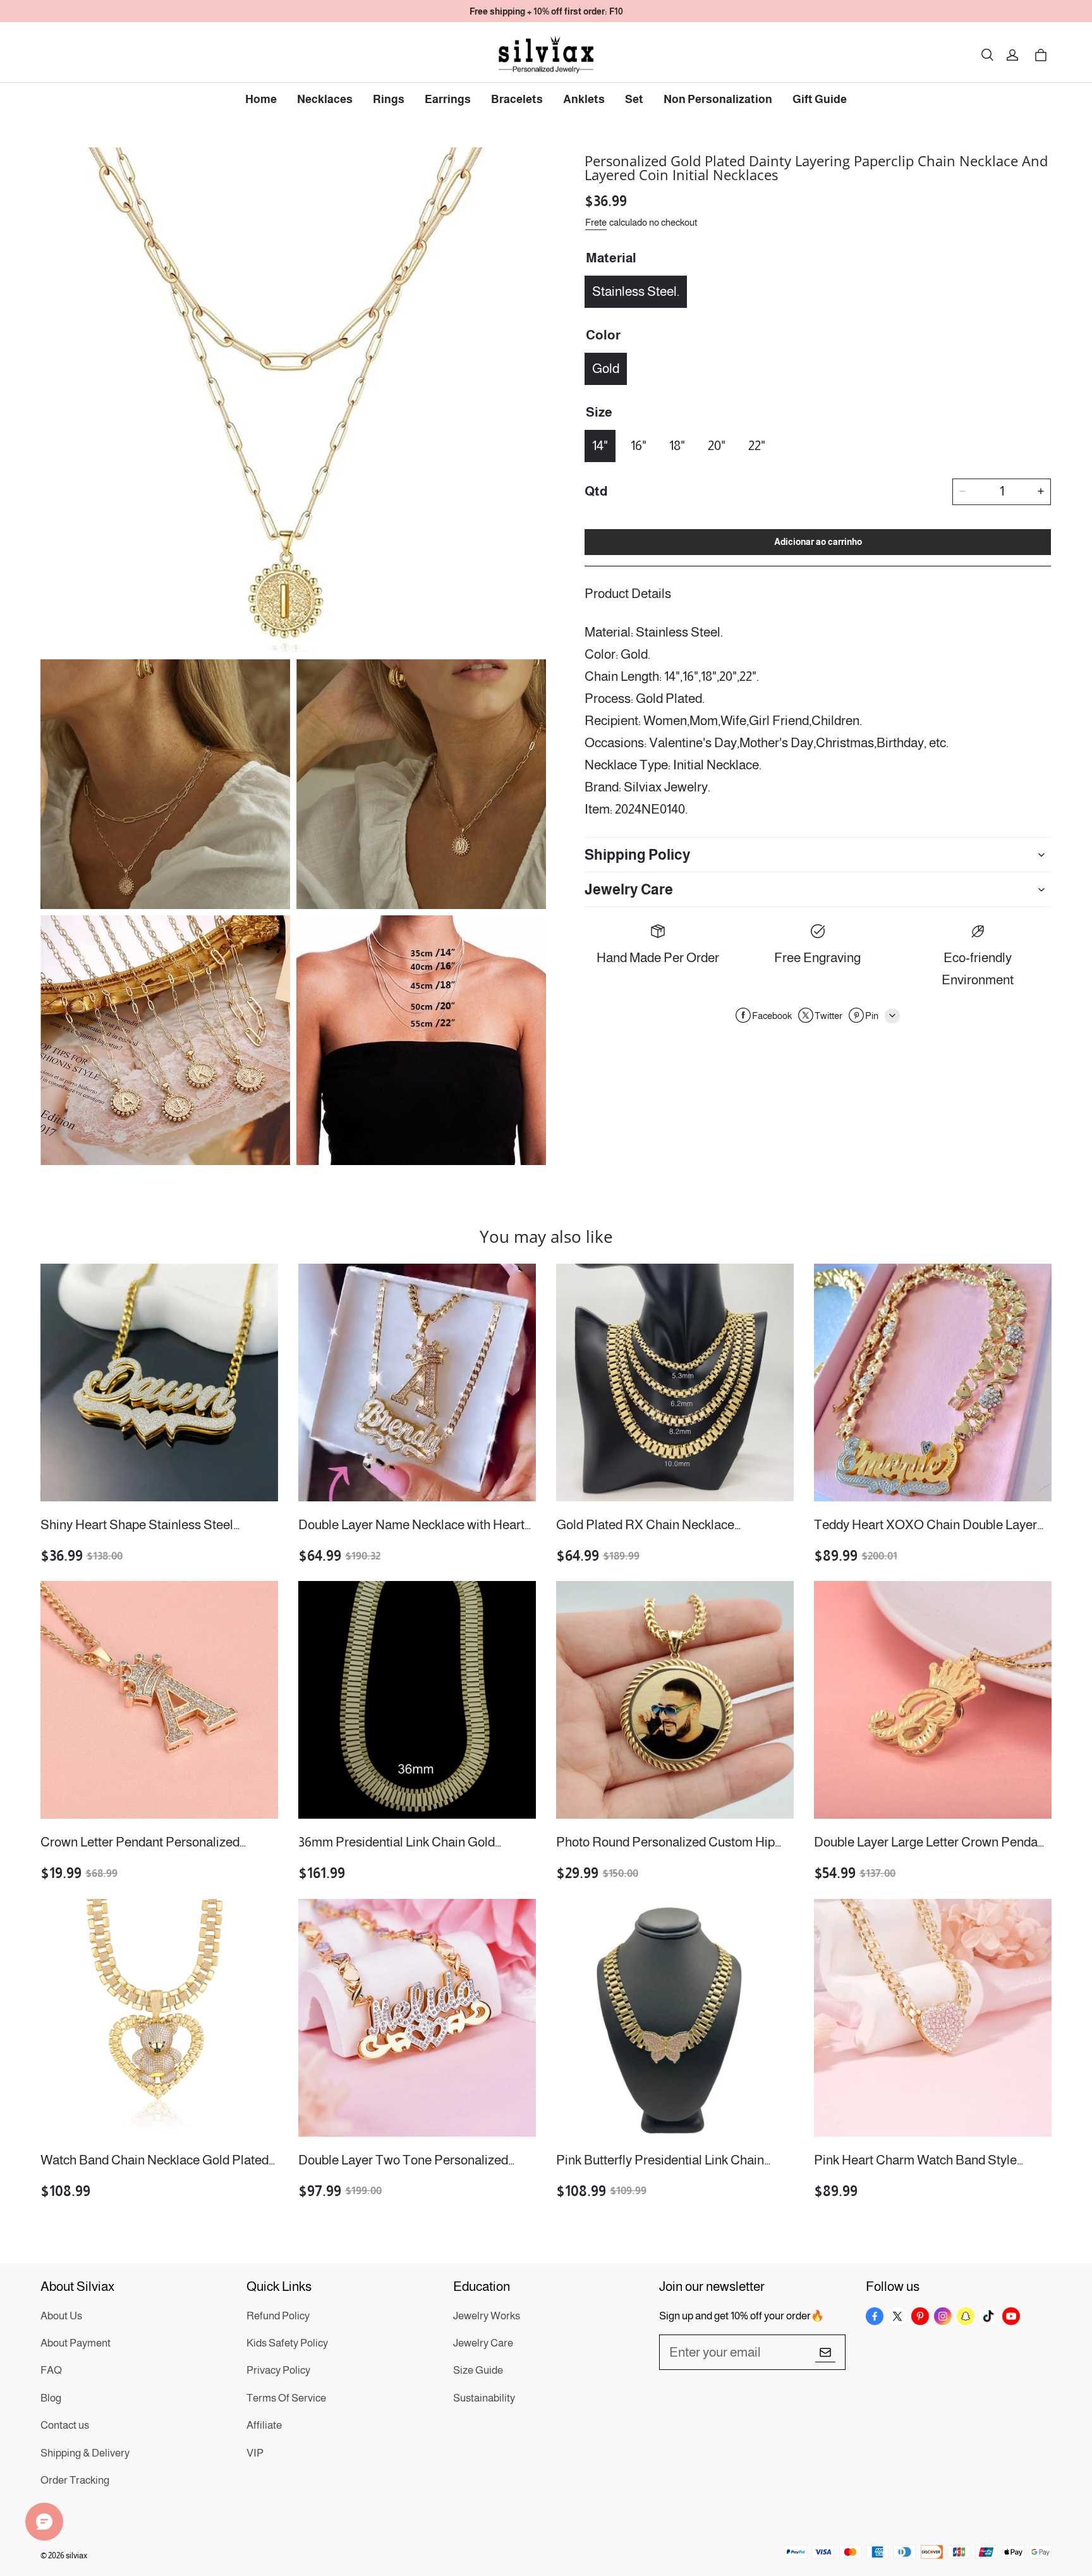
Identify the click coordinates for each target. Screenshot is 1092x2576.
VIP (255, 2453)
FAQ (51, 2370)
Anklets (584, 99)
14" (600, 445)
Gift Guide (820, 99)
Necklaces (325, 99)
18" (677, 445)
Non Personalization (718, 99)
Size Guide (478, 2370)
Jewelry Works (487, 2316)
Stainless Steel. (636, 290)
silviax (76, 2555)
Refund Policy (278, 2316)
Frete (596, 222)
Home (261, 99)
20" (717, 445)
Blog (51, 2398)
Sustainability (484, 2398)
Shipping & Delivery (85, 2453)
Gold (606, 368)
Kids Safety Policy (287, 2343)
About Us (61, 2316)
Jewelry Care (483, 2343)
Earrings (448, 99)
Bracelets (517, 99)
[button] (987, 55)
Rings (389, 99)
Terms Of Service (286, 2398)
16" (639, 445)
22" (757, 445)
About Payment (76, 2343)
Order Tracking (75, 2480)
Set (634, 99)
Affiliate (264, 2425)
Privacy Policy (278, 2370)
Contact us (65, 2425)
